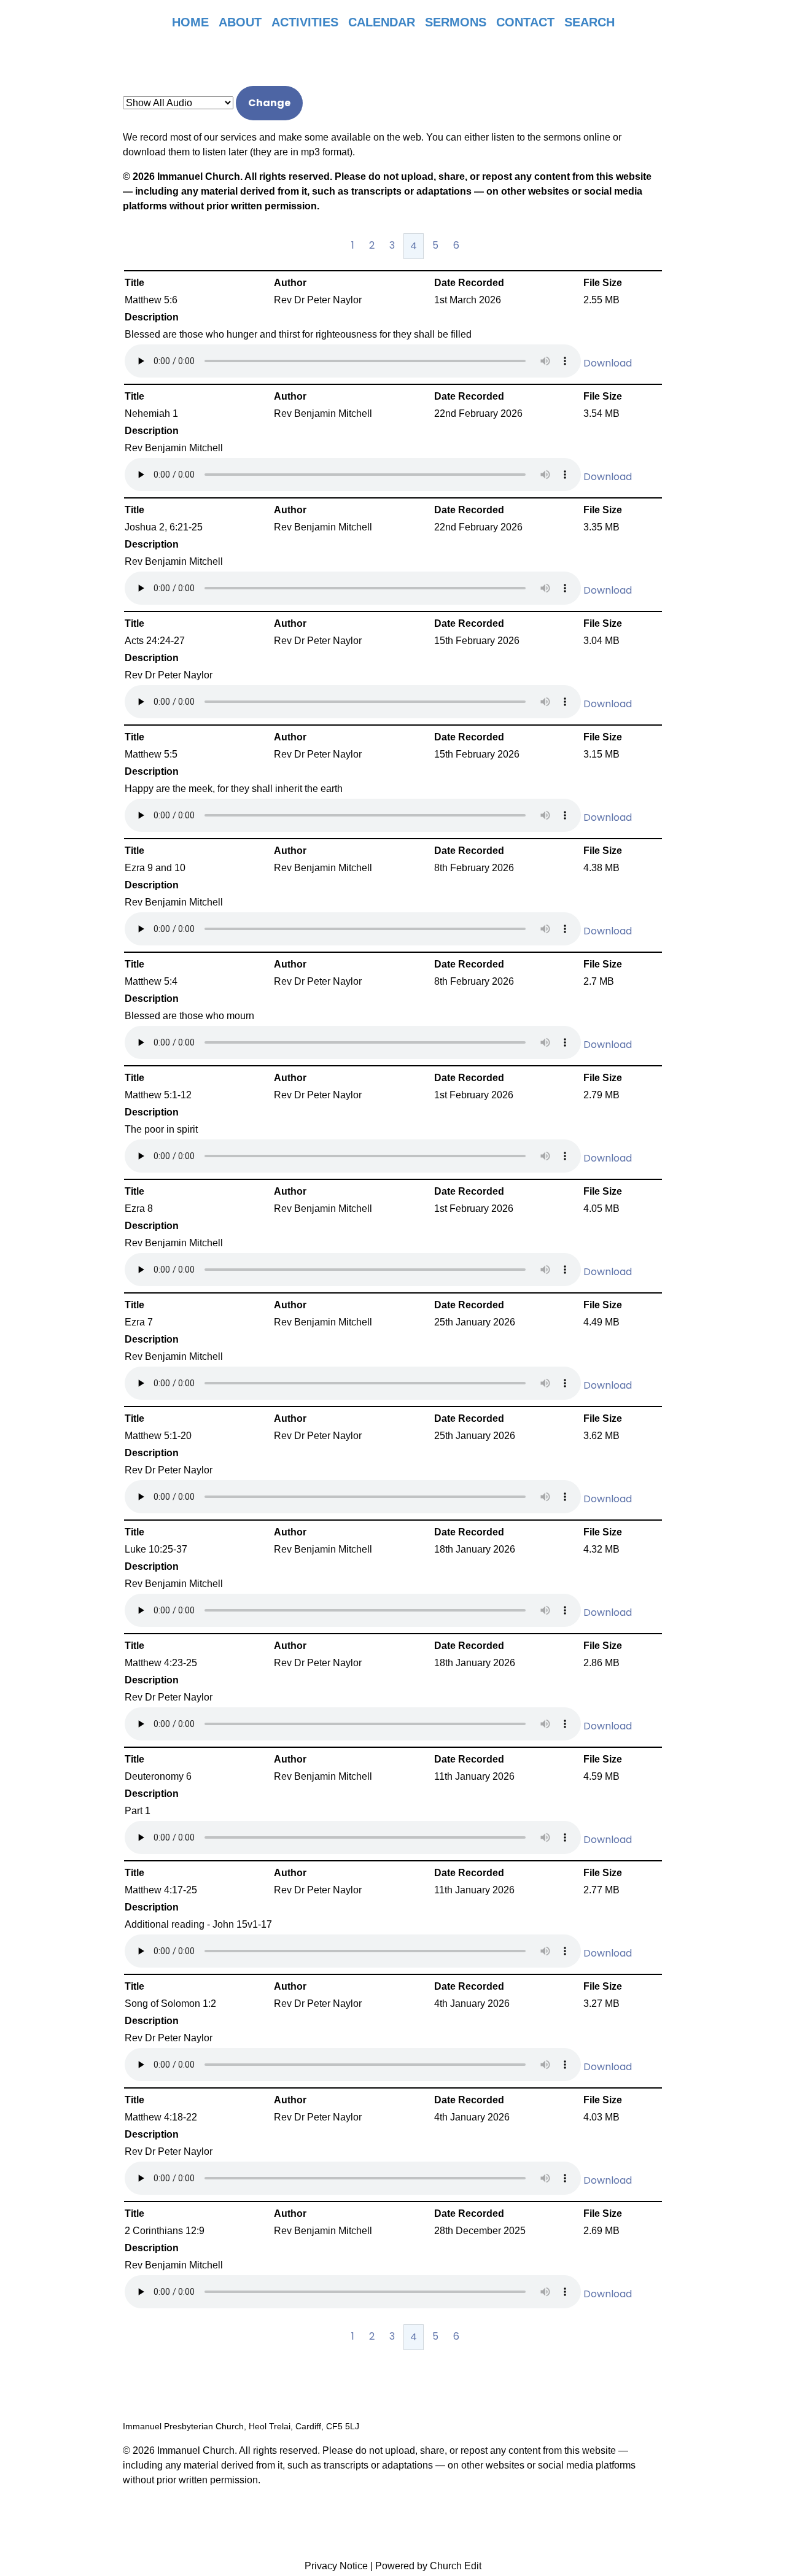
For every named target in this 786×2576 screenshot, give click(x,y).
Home (190, 22)
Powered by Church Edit (428, 2566)
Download (608, 363)
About (240, 22)
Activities (305, 22)
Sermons (456, 22)
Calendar (382, 22)
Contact (525, 22)
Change (269, 103)
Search (589, 22)
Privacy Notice (336, 2566)
